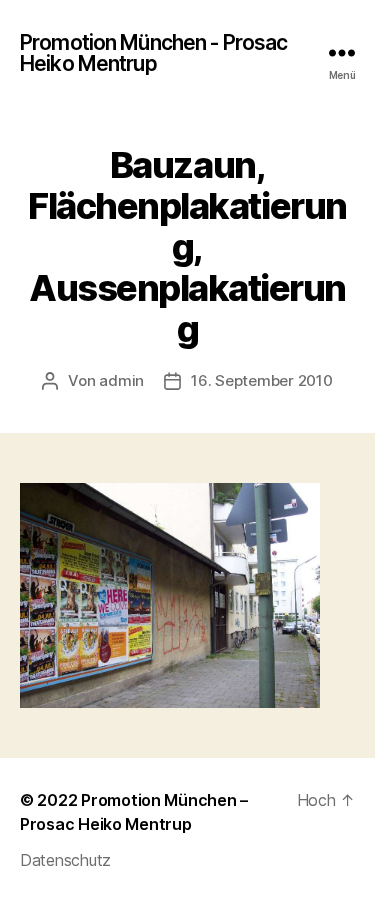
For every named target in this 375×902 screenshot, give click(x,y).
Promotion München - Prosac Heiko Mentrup (153, 53)
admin (121, 380)
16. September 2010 (261, 380)
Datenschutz (65, 860)
